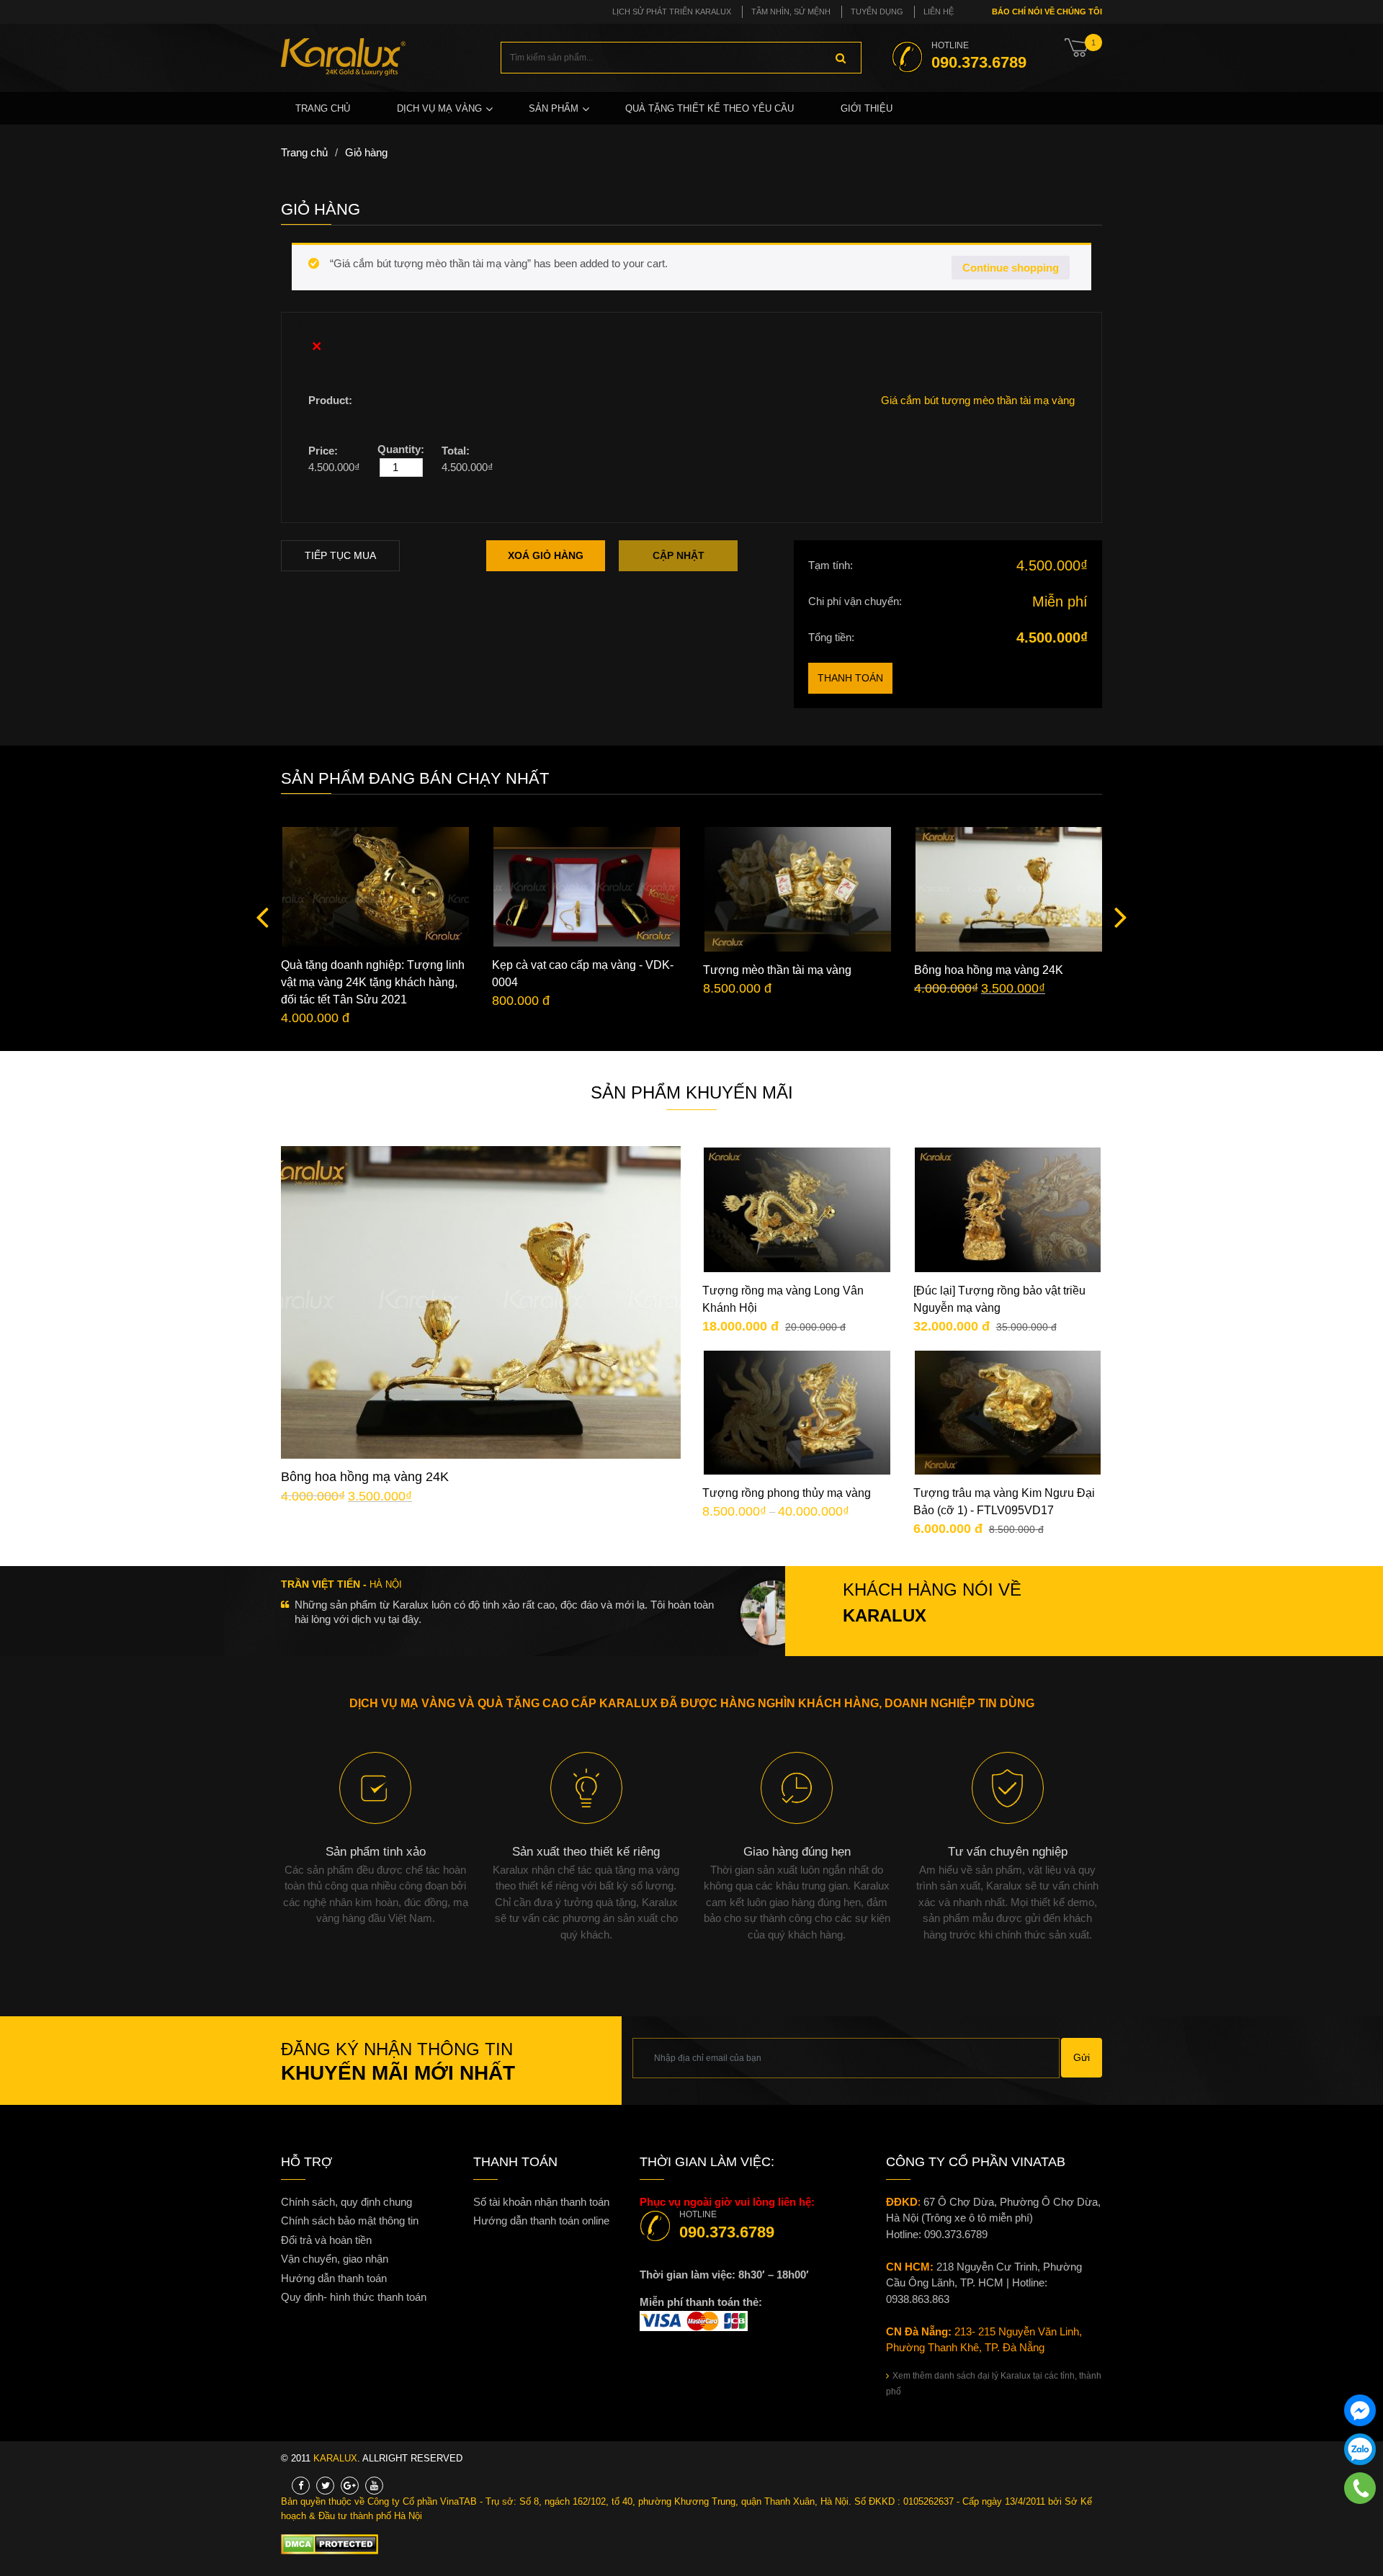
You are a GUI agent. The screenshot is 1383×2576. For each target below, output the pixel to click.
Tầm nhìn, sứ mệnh (791, 12)
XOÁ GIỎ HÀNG (546, 555)
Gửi (1082, 2057)
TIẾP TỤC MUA (340, 555)
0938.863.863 (918, 2299)
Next (1116, 916)
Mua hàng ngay (493, 1356)
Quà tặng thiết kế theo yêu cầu (710, 108)
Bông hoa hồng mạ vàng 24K (989, 970)
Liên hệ (939, 12)
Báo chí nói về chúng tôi (1046, 12)
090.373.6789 (727, 2232)
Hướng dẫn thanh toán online (541, 2221)
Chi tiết (492, 1312)
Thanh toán (850, 678)
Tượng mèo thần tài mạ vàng (777, 970)
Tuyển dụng (877, 12)
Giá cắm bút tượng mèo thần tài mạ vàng (978, 400)
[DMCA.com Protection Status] (330, 2544)
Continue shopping (1011, 268)
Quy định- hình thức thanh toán (354, 2297)
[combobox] (681, 58)
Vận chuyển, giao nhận (335, 2259)
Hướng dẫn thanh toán (334, 2278)
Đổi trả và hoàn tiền (326, 2240)
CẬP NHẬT (679, 555)
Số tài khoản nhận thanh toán (541, 2202)
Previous (267, 916)
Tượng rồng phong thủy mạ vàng (787, 1493)
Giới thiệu (867, 108)
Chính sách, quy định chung (346, 2202)
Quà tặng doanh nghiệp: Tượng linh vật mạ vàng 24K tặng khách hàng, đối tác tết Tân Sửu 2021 (373, 982)
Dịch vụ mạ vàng (439, 108)
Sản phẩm (554, 108)
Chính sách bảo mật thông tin (350, 2221)
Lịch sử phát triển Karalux (672, 12)
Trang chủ (323, 108)
